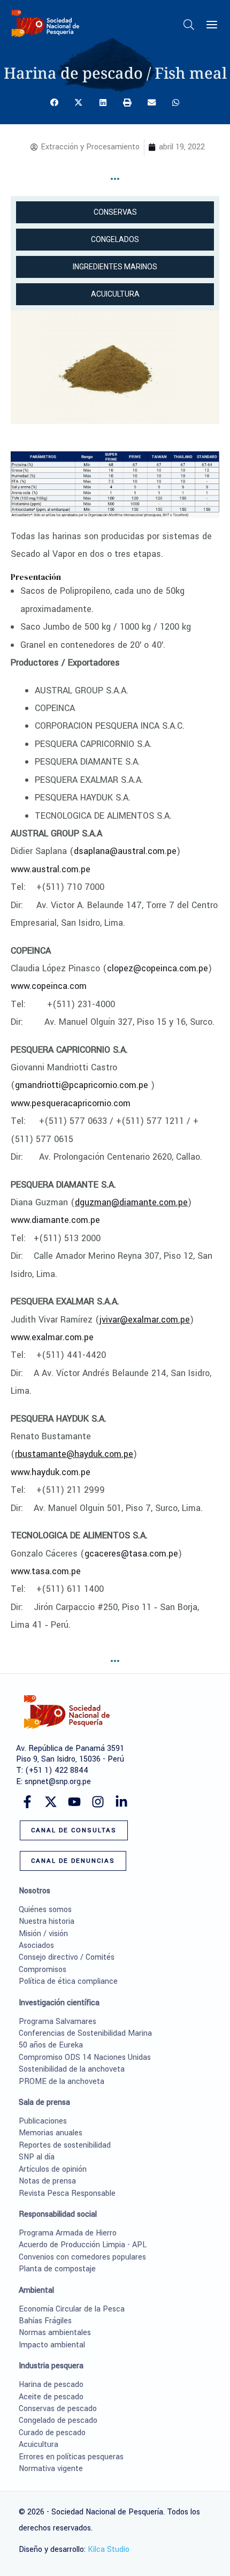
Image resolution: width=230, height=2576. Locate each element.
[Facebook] (27, 1802)
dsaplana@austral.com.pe (125, 851)
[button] (189, 27)
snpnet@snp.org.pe (58, 1782)
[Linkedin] (121, 1802)
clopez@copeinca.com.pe (158, 968)
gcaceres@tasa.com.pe (131, 1554)
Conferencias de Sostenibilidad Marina (85, 2033)
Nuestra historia (47, 1921)
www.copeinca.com (49, 986)
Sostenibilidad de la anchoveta (72, 2069)
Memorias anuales (51, 2133)
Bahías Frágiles (45, 2321)
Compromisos (43, 1970)
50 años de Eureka (51, 2045)
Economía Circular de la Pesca (72, 2309)
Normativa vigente (51, 2469)
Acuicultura (39, 2445)
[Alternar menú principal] (212, 25)
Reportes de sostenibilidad (65, 2145)
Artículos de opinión (53, 2169)
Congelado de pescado (58, 2420)
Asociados (36, 1946)
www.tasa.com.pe (46, 1571)
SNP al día (37, 2157)
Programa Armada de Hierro (68, 2233)
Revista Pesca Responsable (67, 2193)
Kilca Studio (109, 2549)
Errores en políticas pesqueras (71, 2457)
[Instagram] (98, 1802)
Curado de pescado (52, 2433)
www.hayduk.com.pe (51, 1472)
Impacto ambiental (52, 2345)
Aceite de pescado (51, 2397)
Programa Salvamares (57, 2022)
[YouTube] (74, 1802)
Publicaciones (43, 2121)
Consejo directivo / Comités (67, 1957)
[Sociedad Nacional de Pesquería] (45, 23)
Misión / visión (43, 1934)
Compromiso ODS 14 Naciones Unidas (85, 2057)
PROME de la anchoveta (62, 2082)
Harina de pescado (51, 2385)
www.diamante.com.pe (55, 1220)
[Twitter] (51, 1802)
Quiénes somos (45, 1910)
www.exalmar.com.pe (52, 1337)
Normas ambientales (55, 2333)
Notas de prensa (47, 2181)
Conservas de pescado (58, 2409)
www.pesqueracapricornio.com (71, 1103)
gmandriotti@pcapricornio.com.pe (82, 1085)
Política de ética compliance (68, 1981)
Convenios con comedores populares (82, 2257)
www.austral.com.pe (51, 869)
